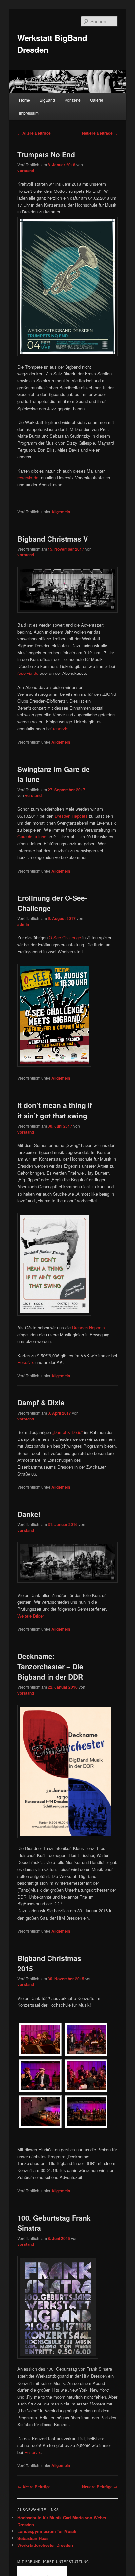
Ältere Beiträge (34, 133)
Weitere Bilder (31, 1616)
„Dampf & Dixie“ (67, 1432)
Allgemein (61, 512)
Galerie (97, 100)
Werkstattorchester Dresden (45, 2545)
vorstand (26, 171)
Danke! (29, 1514)
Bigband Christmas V (53, 539)
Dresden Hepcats (71, 816)
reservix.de (28, 478)
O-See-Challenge (65, 938)
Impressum (29, 113)
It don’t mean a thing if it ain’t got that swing (55, 1110)
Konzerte (73, 100)
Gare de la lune (32, 837)
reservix (61, 728)
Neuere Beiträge (100, 133)
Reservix (26, 1362)
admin (23, 924)
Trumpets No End (46, 154)
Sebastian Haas (33, 2538)
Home (25, 100)
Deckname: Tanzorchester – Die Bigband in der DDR (50, 1666)
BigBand (47, 100)
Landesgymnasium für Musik (47, 2531)
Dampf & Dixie (41, 1402)
